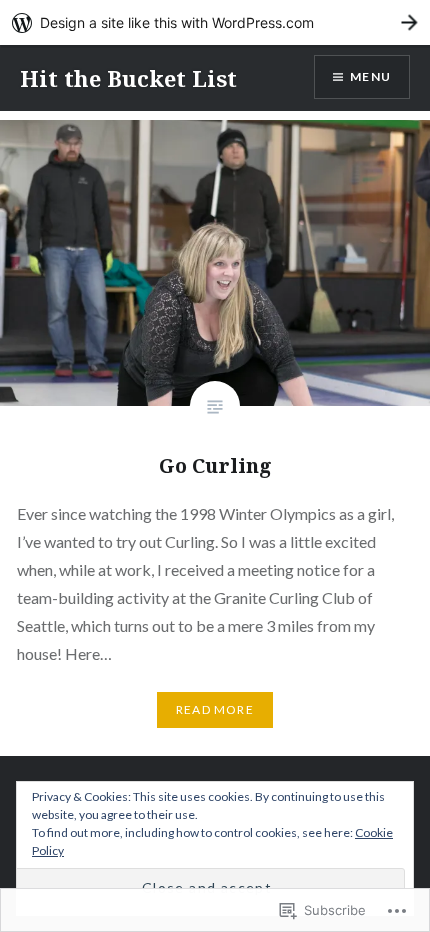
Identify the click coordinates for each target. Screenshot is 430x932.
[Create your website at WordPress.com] (215, 22)
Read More (215, 709)
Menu (370, 76)
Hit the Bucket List (128, 78)
